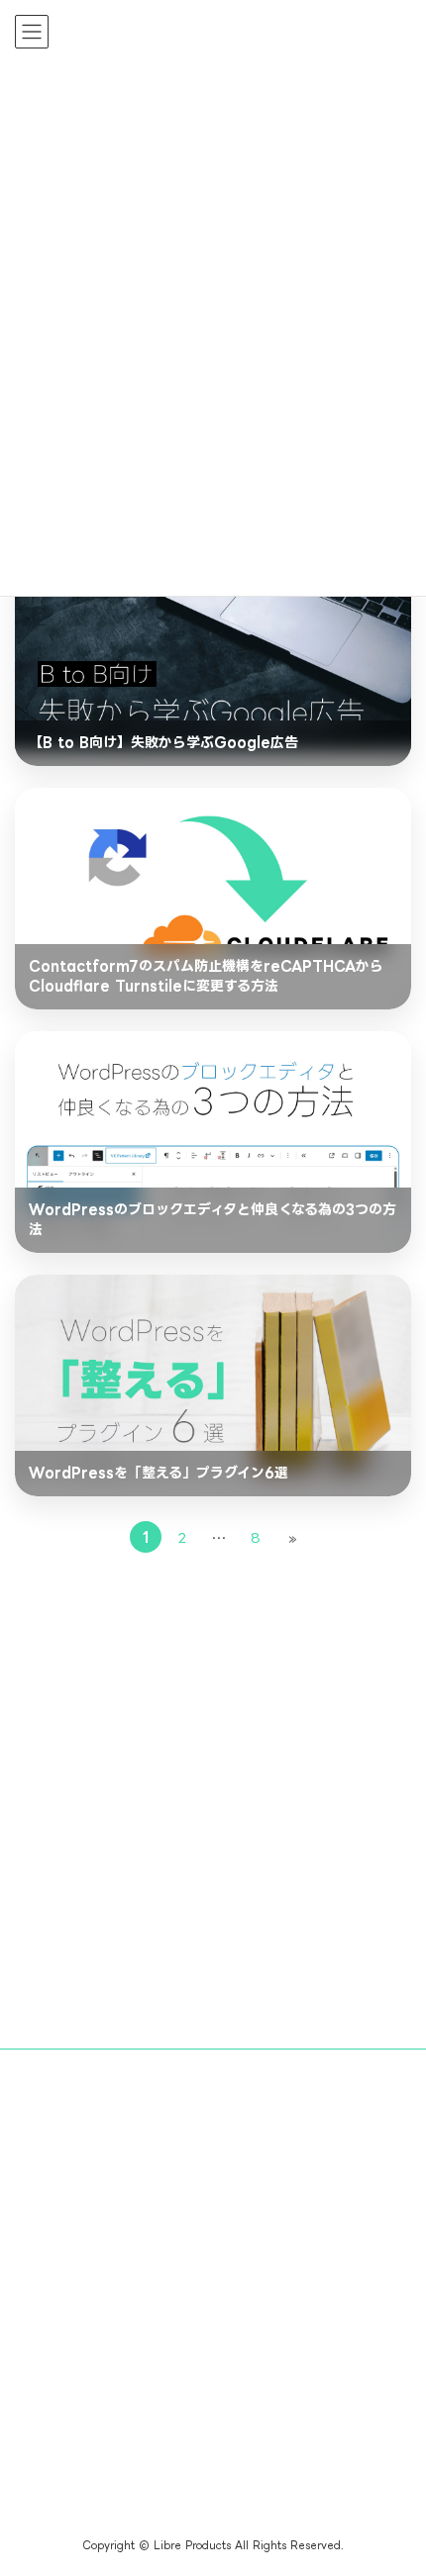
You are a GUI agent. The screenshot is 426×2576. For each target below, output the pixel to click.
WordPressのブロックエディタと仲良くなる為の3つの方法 (213, 1219)
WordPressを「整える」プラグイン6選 (159, 1472)
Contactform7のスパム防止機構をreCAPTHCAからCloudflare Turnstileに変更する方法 (206, 975)
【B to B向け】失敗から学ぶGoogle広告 (163, 742)
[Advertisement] (213, 1808)
